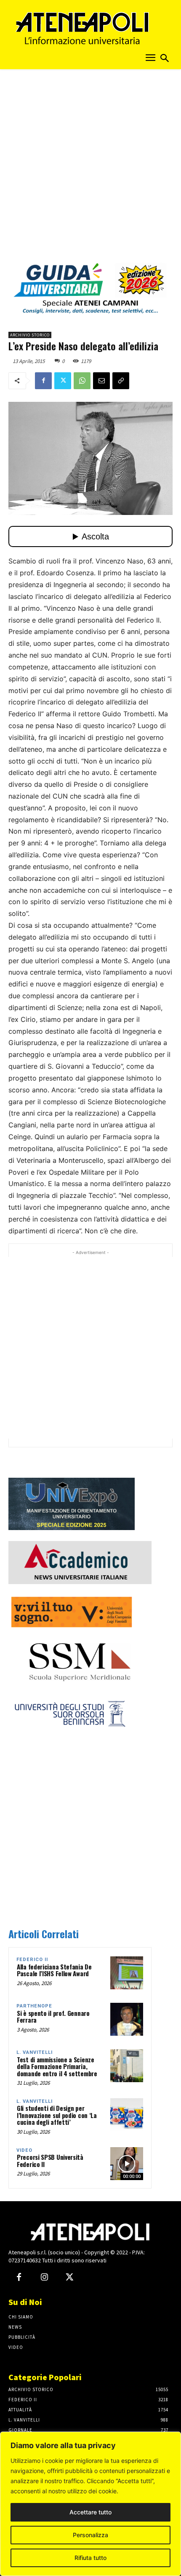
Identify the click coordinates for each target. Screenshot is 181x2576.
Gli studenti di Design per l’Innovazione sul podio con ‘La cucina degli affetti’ (57, 2115)
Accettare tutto (90, 2512)
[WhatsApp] (82, 381)
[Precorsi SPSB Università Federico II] (127, 2164)
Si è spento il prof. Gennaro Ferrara (53, 2017)
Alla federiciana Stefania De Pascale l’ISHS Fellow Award (54, 1970)
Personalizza (90, 2535)
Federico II (32, 1960)
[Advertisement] (90, 168)
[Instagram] (44, 2278)
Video (24, 2150)
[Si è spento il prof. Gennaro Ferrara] (127, 2019)
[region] (90, 2504)
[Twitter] (63, 381)
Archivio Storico (30, 335)
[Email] (101, 381)
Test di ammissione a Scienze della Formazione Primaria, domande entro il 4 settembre (57, 2066)
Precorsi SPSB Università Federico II (50, 2160)
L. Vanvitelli (35, 2052)
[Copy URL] (121, 381)
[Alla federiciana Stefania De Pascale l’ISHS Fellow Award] (127, 1973)
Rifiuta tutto (90, 2558)
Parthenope (34, 2006)
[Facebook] (43, 381)
